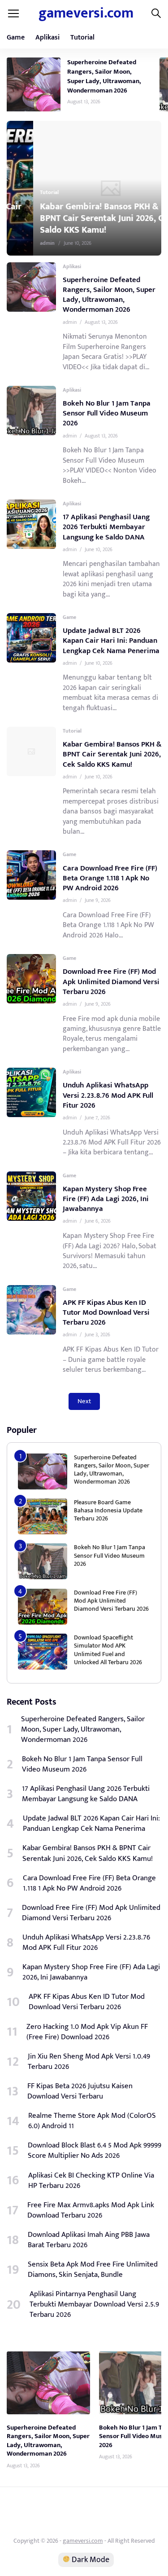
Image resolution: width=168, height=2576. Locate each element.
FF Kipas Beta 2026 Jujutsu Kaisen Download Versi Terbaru (80, 2091)
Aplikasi (47, 38)
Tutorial (82, 38)
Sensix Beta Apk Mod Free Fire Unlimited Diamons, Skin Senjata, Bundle (93, 2270)
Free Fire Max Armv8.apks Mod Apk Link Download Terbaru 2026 (91, 2210)
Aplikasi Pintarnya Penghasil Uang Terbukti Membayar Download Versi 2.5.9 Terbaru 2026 (94, 2304)
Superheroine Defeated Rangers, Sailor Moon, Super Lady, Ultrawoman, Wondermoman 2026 (104, 76)
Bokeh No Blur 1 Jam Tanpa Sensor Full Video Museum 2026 (107, 413)
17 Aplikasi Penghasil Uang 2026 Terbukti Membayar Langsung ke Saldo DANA (106, 527)
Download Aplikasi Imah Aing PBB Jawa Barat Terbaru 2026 (89, 2240)
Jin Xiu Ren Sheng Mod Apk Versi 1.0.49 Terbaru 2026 (89, 2062)
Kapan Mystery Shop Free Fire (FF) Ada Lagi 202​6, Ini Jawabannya (106, 1199)
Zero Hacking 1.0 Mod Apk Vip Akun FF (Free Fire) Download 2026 (87, 2032)
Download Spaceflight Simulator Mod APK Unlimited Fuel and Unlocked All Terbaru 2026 (108, 1650)
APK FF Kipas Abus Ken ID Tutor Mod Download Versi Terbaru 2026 (106, 1312)
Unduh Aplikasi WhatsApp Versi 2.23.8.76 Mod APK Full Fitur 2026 (108, 1095)
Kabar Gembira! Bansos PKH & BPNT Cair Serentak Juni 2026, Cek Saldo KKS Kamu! (80, 218)
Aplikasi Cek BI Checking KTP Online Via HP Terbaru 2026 (91, 2181)
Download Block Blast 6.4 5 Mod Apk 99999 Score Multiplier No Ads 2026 (95, 2151)
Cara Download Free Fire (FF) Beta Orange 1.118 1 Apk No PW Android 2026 (110, 878)
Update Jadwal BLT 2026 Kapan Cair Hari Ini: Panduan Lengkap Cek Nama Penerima (111, 641)
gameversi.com (86, 13)
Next (84, 1401)
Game (16, 38)
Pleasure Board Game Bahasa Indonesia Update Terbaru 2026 (108, 1510)
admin (21, 243)
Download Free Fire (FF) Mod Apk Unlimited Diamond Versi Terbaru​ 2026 (111, 981)
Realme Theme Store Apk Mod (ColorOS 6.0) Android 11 (92, 2121)
